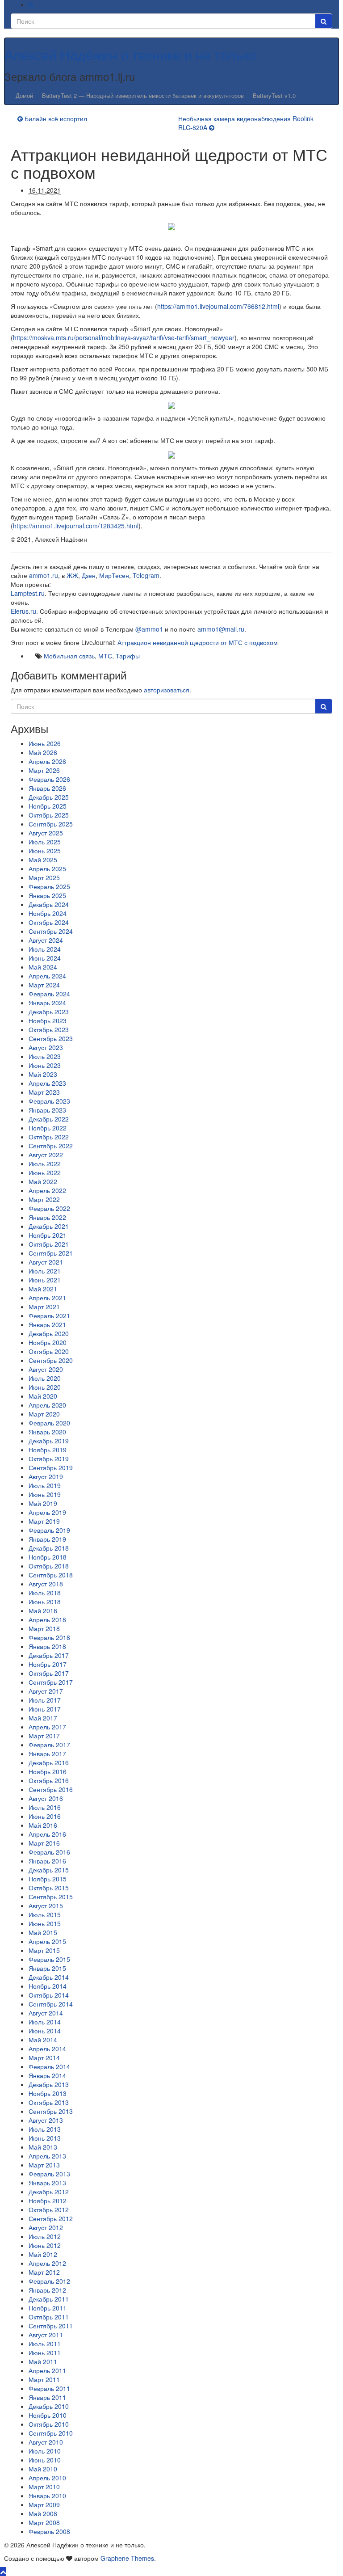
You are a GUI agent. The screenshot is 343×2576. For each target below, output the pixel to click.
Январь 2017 (47, 1754)
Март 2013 (44, 2165)
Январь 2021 (47, 1324)
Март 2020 (44, 1414)
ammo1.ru (44, 575)
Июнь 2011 (45, 2353)
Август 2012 (46, 2227)
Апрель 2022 (47, 1190)
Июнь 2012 (45, 2245)
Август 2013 (46, 2120)
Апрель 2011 (47, 2370)
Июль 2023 (45, 1056)
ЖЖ (72, 575)
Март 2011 (44, 2379)
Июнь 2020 (45, 1387)
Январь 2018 (47, 1646)
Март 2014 (44, 2057)
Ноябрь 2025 (48, 806)
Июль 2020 (45, 1378)
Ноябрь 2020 (48, 1342)
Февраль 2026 (49, 779)
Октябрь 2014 (49, 1995)
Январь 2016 (47, 1861)
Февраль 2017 (49, 1745)
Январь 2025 (47, 895)
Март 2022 (44, 1199)
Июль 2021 (45, 1271)
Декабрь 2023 (49, 1012)
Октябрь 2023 (49, 1029)
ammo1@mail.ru (221, 629)
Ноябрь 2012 (48, 2201)
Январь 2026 (47, 788)
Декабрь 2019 (49, 1441)
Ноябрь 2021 (48, 1235)
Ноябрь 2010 (48, 2415)
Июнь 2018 (45, 1602)
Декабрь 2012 (49, 2192)
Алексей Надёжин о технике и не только (130, 54)
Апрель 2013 (47, 2156)
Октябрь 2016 (49, 1780)
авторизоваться (167, 690)
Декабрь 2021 (49, 1226)
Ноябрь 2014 (48, 1986)
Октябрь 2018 (49, 1566)
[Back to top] (3, 2572)
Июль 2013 (45, 2129)
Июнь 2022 (45, 1172)
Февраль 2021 (49, 1315)
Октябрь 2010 (49, 2424)
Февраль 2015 (49, 1959)
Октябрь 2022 (49, 1137)
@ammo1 (149, 629)
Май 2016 (43, 1825)
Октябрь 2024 (49, 922)
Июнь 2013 (45, 2138)
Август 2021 (46, 1262)
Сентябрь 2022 (51, 1146)
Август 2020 (46, 1369)
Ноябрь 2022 (48, 1128)
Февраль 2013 (49, 2174)
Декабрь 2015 (49, 1870)
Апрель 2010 (47, 2478)
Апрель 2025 (47, 869)
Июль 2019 (45, 1485)
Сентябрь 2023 (51, 1038)
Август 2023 (46, 1047)
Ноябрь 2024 (48, 913)
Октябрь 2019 (49, 1459)
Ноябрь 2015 (48, 1879)
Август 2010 (46, 2442)
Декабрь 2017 (49, 1655)
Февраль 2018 (49, 1637)
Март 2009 (44, 2504)
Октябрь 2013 (49, 2102)
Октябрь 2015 (49, 1888)
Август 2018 (46, 1584)
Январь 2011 (47, 2397)
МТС (105, 656)
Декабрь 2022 (49, 1119)
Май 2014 (43, 2040)
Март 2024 (44, 985)
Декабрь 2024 (49, 904)
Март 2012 (44, 2272)
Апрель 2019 (47, 1512)
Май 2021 (43, 1289)
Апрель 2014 (47, 2049)
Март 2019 (44, 1521)
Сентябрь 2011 (51, 2326)
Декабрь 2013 (49, 2084)
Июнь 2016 (45, 1816)
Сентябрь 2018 (51, 1575)
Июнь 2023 (45, 1065)
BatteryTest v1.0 (274, 95)
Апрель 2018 (47, 1619)
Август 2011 (46, 2335)
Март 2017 (44, 1736)
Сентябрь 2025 (51, 824)
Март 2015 (44, 1950)
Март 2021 (44, 1307)
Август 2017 (46, 1691)
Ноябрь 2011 (48, 2308)
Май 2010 (43, 2469)
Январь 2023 (47, 1110)
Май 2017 (43, 1718)
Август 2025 (46, 833)
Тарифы (128, 656)
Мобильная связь (69, 656)
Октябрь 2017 (49, 1673)
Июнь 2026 (45, 743)
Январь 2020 (47, 1432)
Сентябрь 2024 (51, 931)
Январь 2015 (47, 1968)
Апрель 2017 (47, 1727)
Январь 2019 (47, 1539)
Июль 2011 (45, 2344)
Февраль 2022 (49, 1208)
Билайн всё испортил (56, 118)
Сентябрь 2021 (51, 1253)
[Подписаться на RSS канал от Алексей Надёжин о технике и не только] (31, 4)
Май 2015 (43, 1932)
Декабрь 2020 (49, 1333)
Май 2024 (43, 967)
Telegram (146, 575)
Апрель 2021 (47, 1298)
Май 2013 (43, 2147)
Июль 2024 (45, 949)
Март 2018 (44, 1628)
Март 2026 (44, 770)
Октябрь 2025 (49, 815)
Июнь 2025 (45, 851)
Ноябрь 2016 (48, 1771)
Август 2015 (46, 1906)
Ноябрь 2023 (48, 1020)
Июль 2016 (45, 1807)
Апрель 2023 (47, 1083)
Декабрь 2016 (49, 1762)
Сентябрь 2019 (51, 1467)
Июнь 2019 (45, 1494)
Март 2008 (44, 2522)
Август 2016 (46, 1798)
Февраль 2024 (49, 994)
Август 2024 (46, 940)
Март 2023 (44, 1092)
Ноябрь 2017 (48, 1664)
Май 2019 (43, 1503)
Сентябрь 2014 (51, 2004)
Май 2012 (43, 2254)
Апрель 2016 (47, 1834)
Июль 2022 (45, 1164)
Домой (24, 95)
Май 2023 (43, 1074)
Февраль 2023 (49, 1101)
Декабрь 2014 (49, 1977)
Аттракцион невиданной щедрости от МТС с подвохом (198, 642)
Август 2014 (46, 2013)
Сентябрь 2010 (51, 2433)
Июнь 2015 (45, 1923)
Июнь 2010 (45, 2460)
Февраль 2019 (49, 1530)
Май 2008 (43, 2513)
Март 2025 (44, 877)
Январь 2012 (47, 2290)
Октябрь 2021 (49, 1244)
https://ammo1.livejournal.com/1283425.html (76, 526)
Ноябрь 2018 (48, 1557)
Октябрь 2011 (49, 2317)
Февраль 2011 (49, 2388)
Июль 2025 (45, 842)
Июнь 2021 (45, 1280)
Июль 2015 (45, 1914)
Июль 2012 (45, 2236)
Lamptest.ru (28, 593)
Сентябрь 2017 (51, 1682)
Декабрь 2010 (49, 2406)
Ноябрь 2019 (48, 1450)
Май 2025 (43, 860)
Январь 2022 (47, 1217)
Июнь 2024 (45, 958)
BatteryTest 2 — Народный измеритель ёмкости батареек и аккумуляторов (143, 95)
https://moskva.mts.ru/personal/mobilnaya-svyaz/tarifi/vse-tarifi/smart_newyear (124, 337)
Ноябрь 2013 (48, 2093)
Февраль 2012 (49, 2281)
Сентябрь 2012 (51, 2218)
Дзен (89, 575)
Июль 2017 (45, 1700)
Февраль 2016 (49, 1852)
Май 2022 (43, 1181)
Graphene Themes (127, 2558)
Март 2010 (44, 2487)
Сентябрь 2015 (51, 1897)
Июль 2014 (45, 2022)
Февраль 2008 (49, 2531)
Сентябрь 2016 (51, 1789)
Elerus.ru (23, 611)
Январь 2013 (47, 2183)
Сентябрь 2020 (51, 1360)
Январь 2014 (47, 2075)
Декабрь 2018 (49, 1548)
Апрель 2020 (47, 1405)
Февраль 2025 (49, 886)
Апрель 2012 (47, 2263)
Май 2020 (43, 1396)
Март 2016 (44, 1843)
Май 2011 (43, 2361)
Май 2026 (43, 752)
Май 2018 (43, 1611)
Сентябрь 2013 (51, 2111)
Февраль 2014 (49, 2066)
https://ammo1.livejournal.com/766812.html (218, 306)
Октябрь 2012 (49, 2209)
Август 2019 (46, 1476)
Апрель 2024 (47, 976)
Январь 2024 (47, 1003)
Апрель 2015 (47, 1941)
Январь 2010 (47, 2496)
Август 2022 (46, 1155)
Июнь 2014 (45, 2031)
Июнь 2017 (45, 1709)
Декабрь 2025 (49, 797)
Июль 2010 (45, 2451)
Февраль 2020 (49, 1423)
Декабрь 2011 (49, 2299)
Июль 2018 (45, 1593)
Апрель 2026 (47, 761)
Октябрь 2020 (49, 1351)
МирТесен (114, 575)
